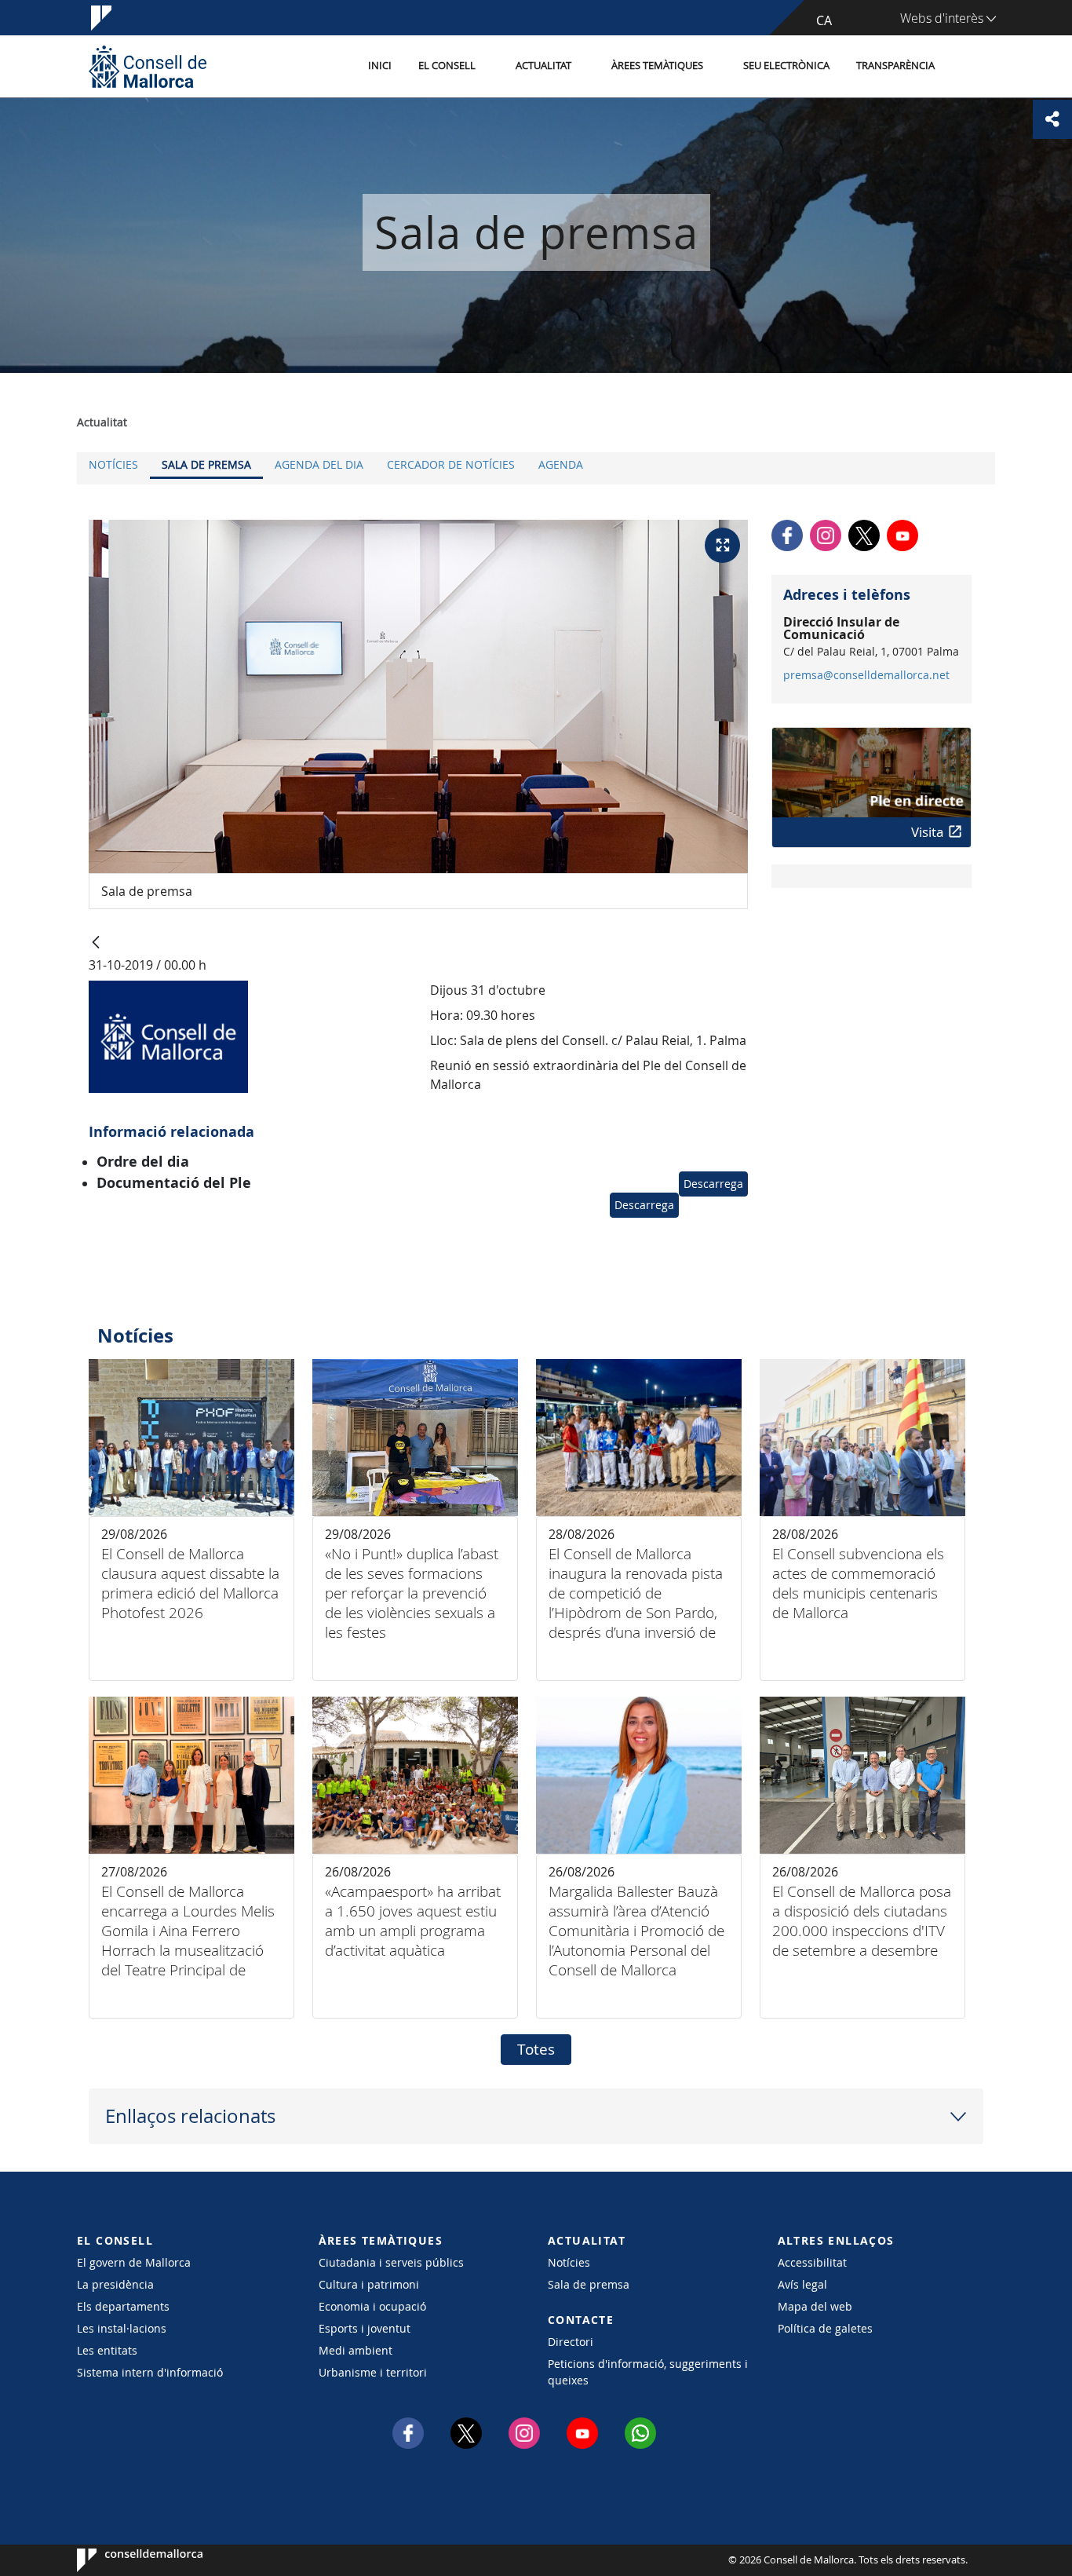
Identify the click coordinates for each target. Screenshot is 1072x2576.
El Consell (447, 66)
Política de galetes (825, 2328)
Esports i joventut (365, 2328)
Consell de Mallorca (124, 2560)
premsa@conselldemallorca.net (866, 675)
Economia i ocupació (372, 2306)
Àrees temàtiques (657, 66)
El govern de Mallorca (134, 2262)
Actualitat (543, 66)
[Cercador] (965, 67)
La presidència (115, 2284)
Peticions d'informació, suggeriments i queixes (648, 2372)
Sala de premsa (206, 464)
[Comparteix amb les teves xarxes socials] (1052, 119)
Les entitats (107, 2350)
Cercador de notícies (451, 464)
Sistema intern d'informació (150, 2372)
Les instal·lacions (122, 2328)
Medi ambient (356, 2350)
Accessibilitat (812, 2262)
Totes (536, 2049)
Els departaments (123, 2306)
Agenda (561, 464)
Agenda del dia (319, 464)
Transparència (895, 66)
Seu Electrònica (786, 66)
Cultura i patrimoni (369, 2284)
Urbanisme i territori (373, 2372)
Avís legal (802, 2284)
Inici (380, 66)
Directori (571, 2342)
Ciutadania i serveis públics (391, 2262)
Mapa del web (815, 2306)
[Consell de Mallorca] (148, 66)
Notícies (113, 464)
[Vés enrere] (96, 943)
